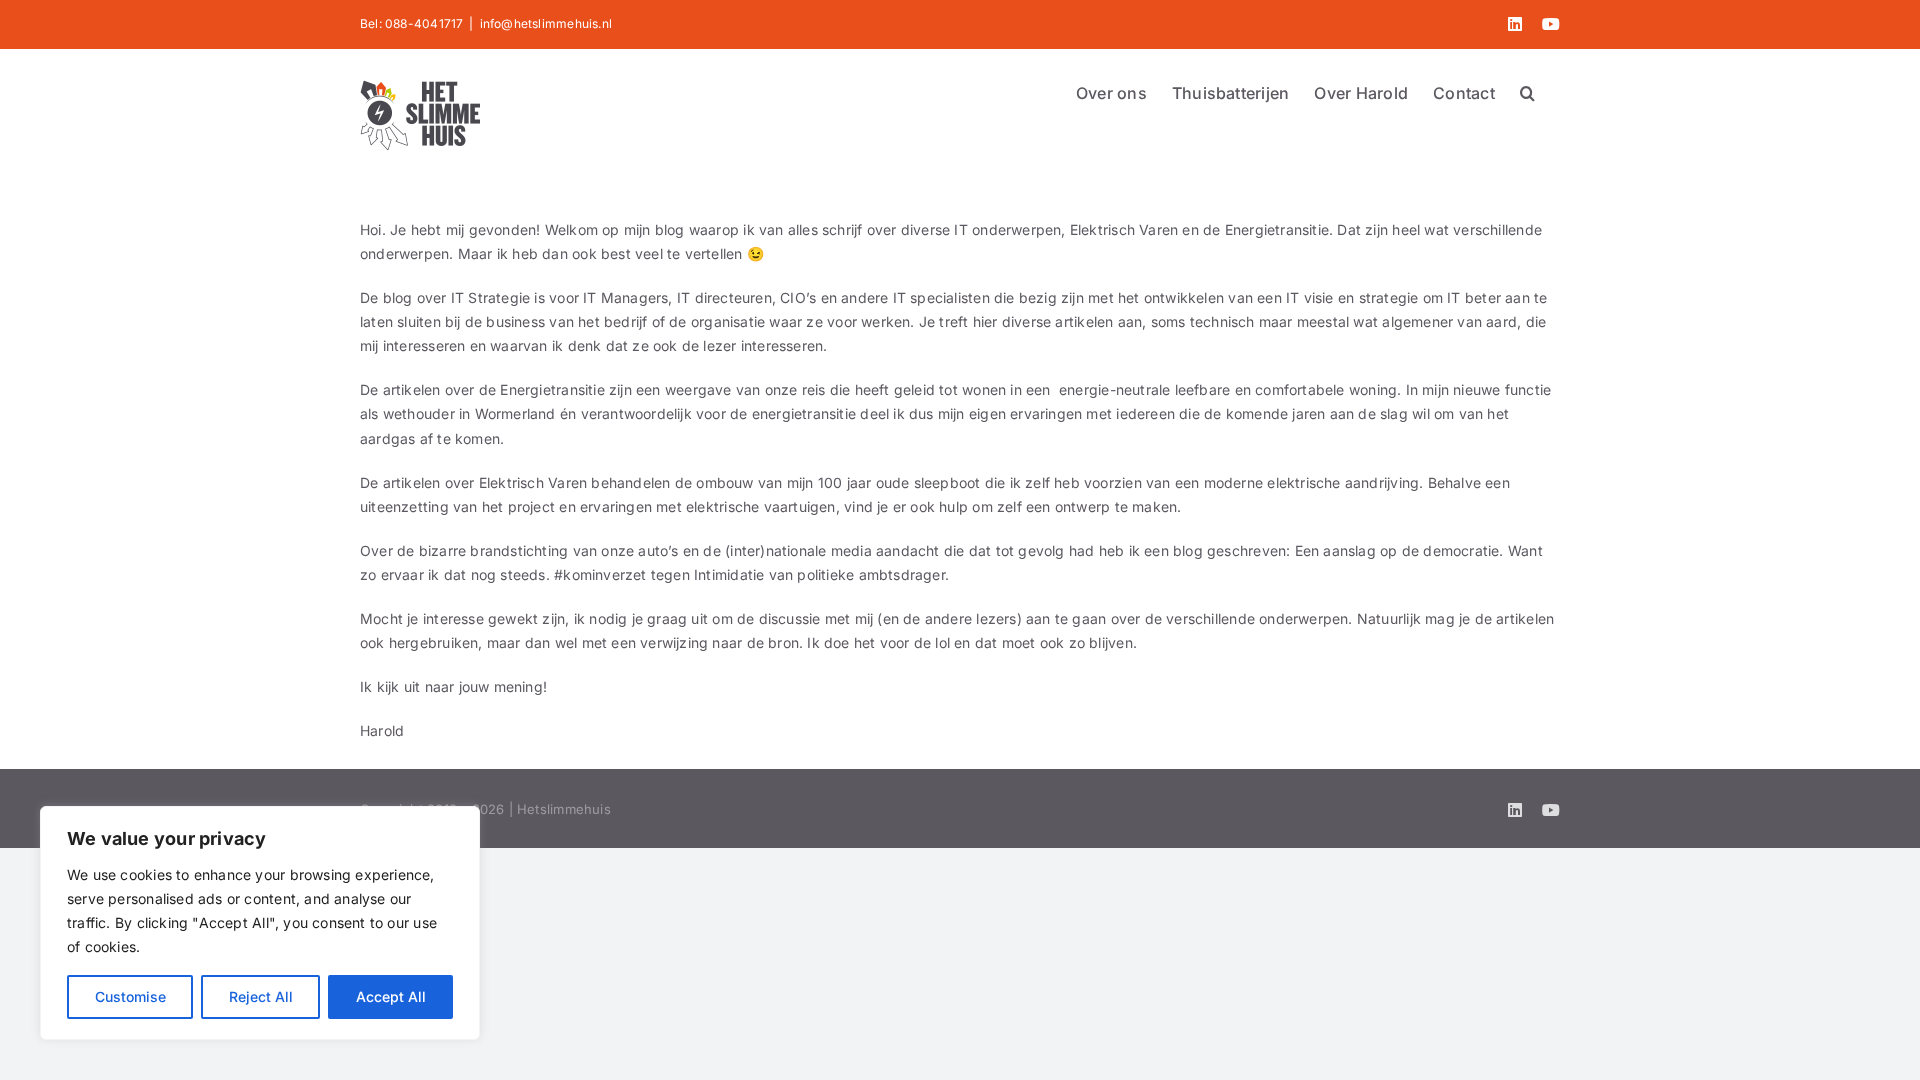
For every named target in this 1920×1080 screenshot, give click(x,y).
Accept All (391, 996)
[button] (1527, 91)
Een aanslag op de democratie (1397, 550)
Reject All (261, 996)
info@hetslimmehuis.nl (546, 23)
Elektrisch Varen (533, 482)
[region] (260, 923)
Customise (130, 996)
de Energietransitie (542, 389)
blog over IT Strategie (457, 297)
